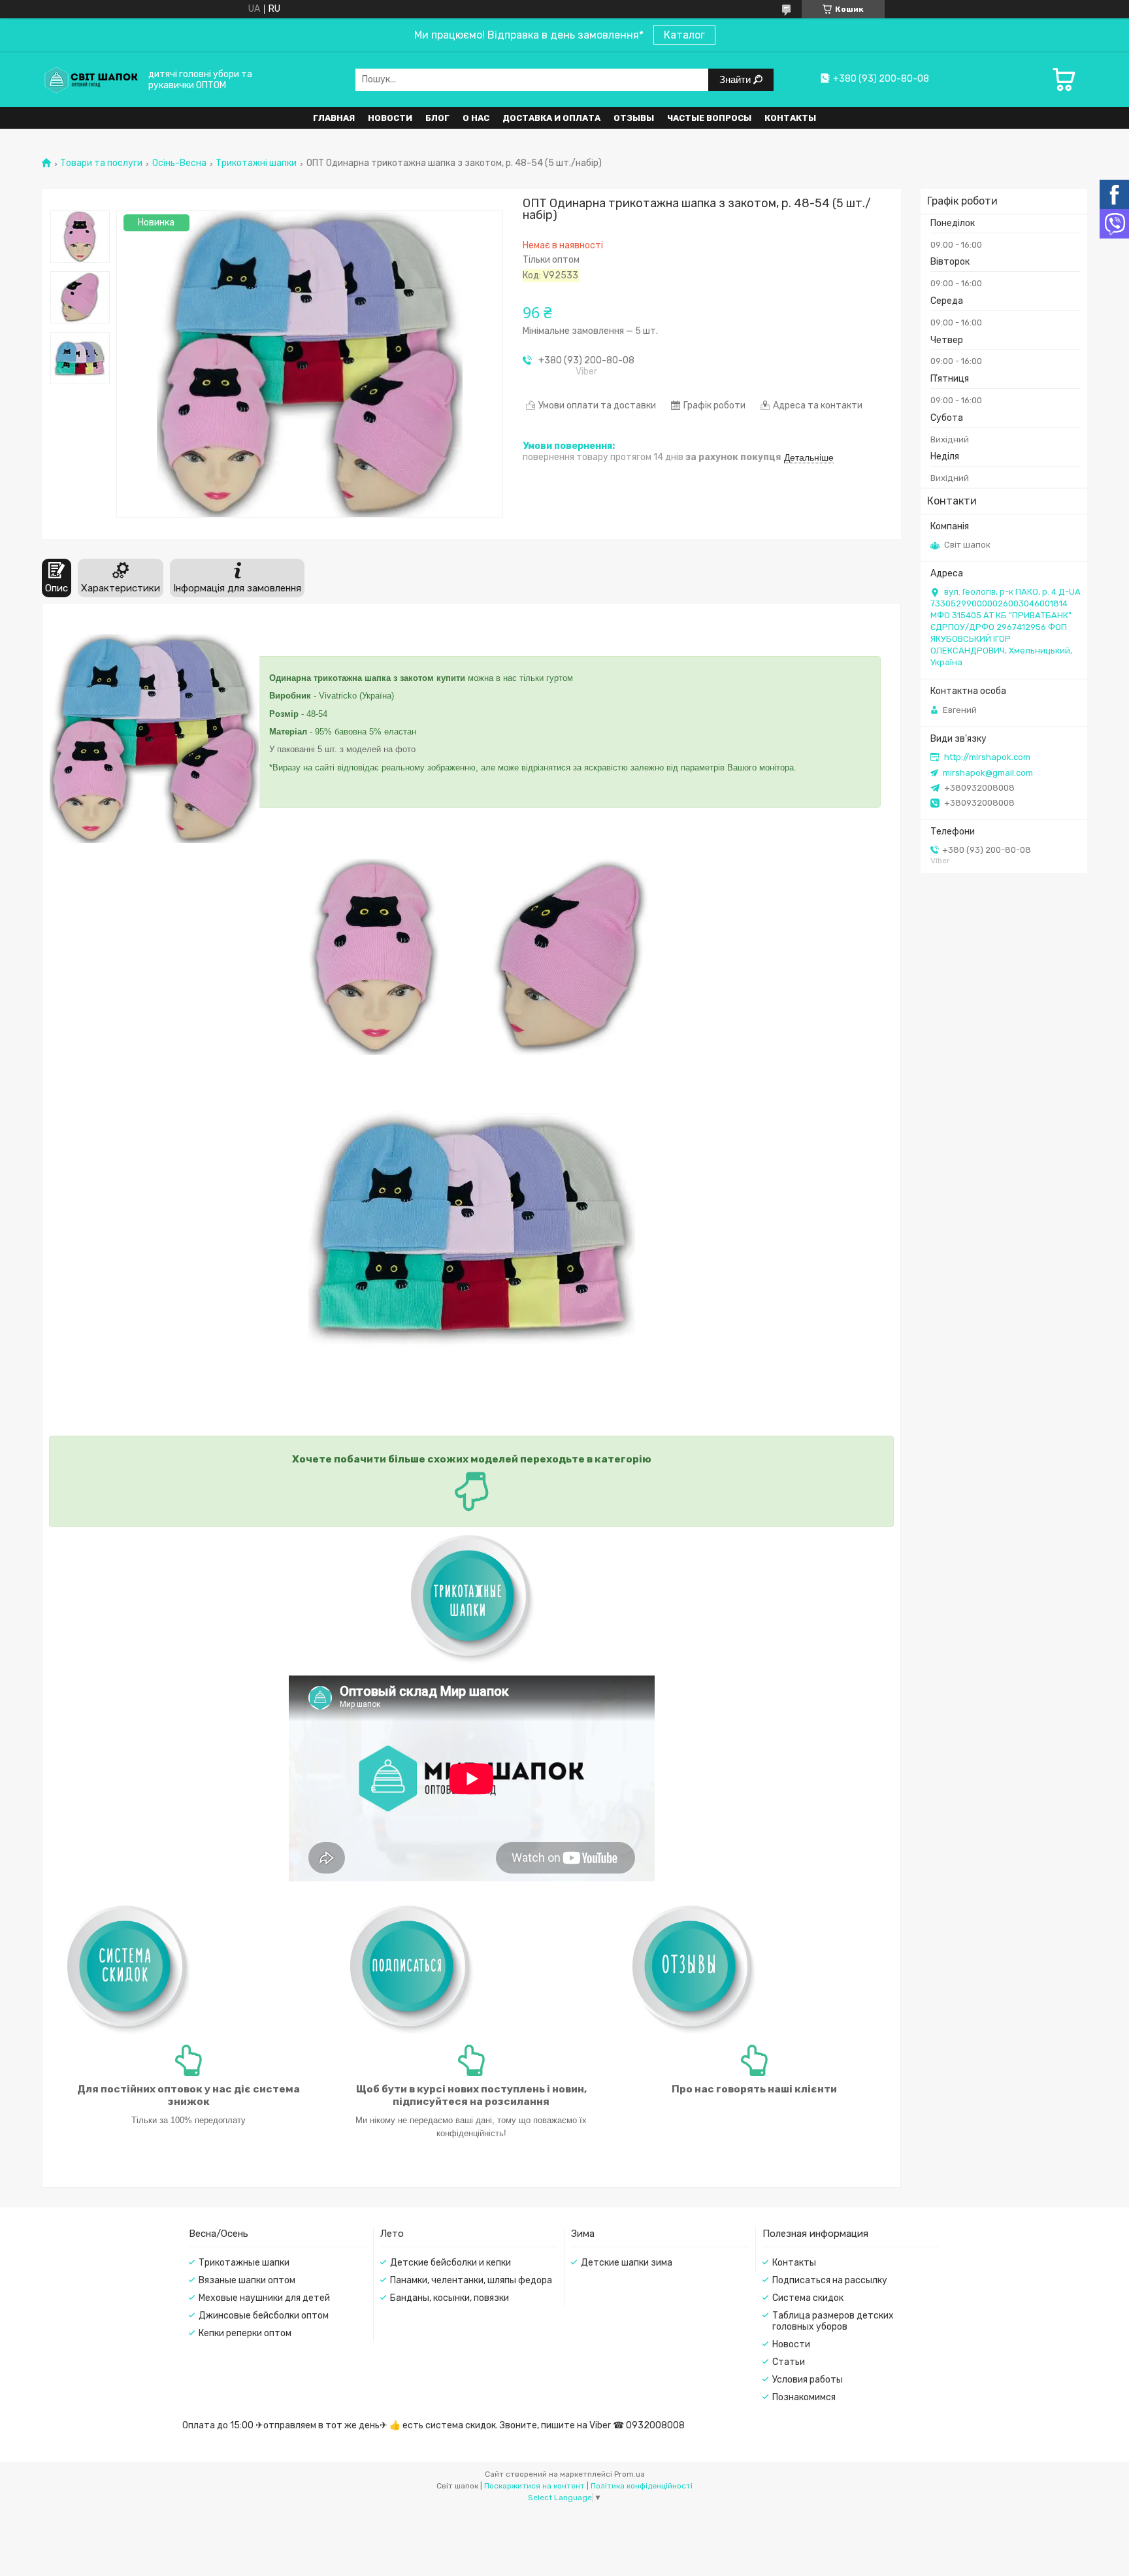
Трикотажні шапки (256, 163)
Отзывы (634, 118)
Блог (437, 118)
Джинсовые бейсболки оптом (264, 2316)
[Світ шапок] (91, 79)
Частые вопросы (709, 118)
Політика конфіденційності (642, 2486)
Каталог (684, 35)
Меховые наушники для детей (264, 2298)
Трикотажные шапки (244, 2263)
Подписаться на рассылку (830, 2280)
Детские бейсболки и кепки (450, 2263)
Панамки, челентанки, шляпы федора (471, 2280)
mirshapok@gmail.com (988, 773)
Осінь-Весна (179, 163)
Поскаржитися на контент (534, 2486)
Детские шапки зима (627, 2263)
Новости (390, 118)
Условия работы (808, 2380)
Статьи (789, 2362)
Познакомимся (804, 2397)
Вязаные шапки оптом (247, 2280)
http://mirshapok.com (987, 757)
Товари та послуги (101, 163)
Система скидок (808, 2298)
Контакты (790, 118)
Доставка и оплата (551, 118)
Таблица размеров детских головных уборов (833, 2321)
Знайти (736, 79)
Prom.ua (630, 2474)
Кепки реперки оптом (245, 2333)
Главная (334, 118)
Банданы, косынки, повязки (450, 2298)
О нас (476, 118)
